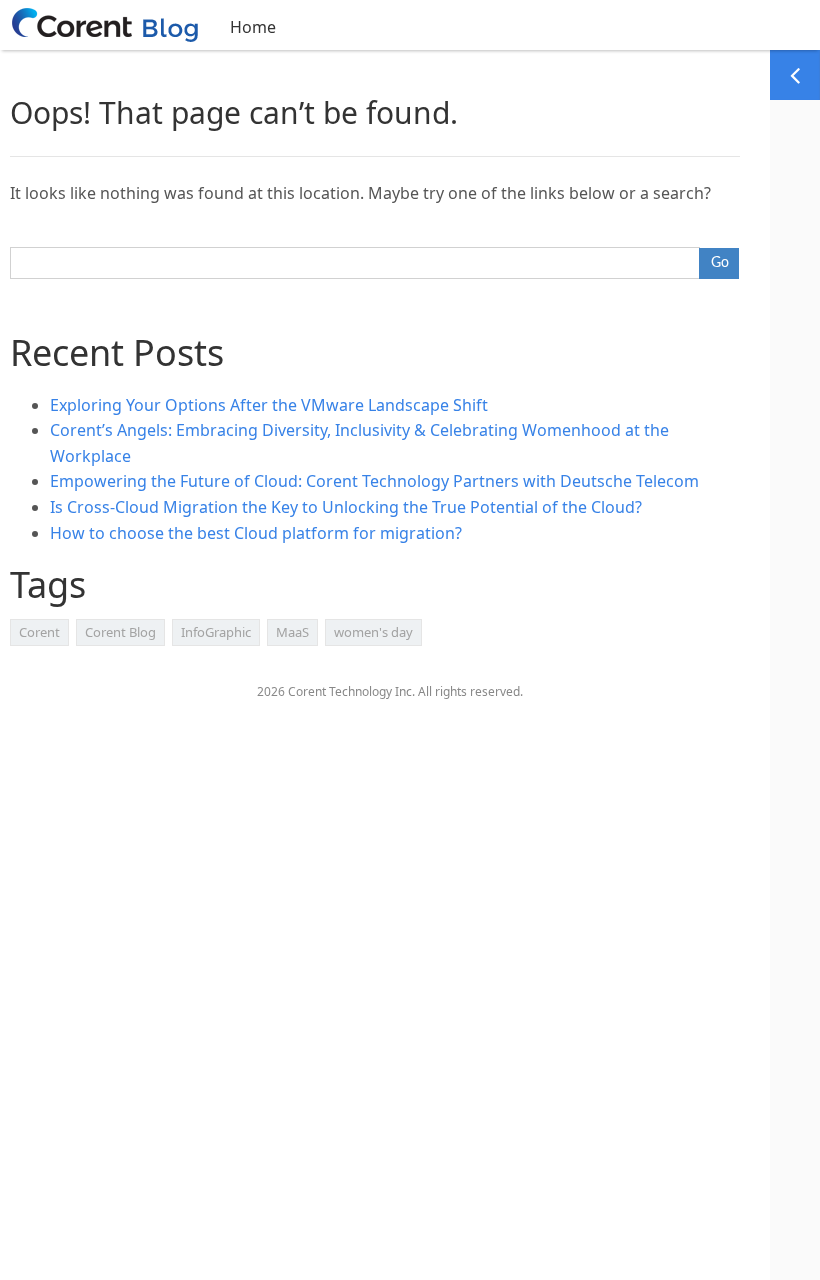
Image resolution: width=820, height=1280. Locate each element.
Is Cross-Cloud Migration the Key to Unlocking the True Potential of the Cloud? (346, 507)
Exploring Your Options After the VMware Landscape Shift (269, 405)
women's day (373, 632)
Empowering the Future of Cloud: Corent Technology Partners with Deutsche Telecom (374, 481)
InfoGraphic (216, 632)
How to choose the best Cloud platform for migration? (256, 533)
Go (720, 263)
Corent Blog (120, 632)
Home (253, 27)
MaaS (292, 632)
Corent (39, 632)
